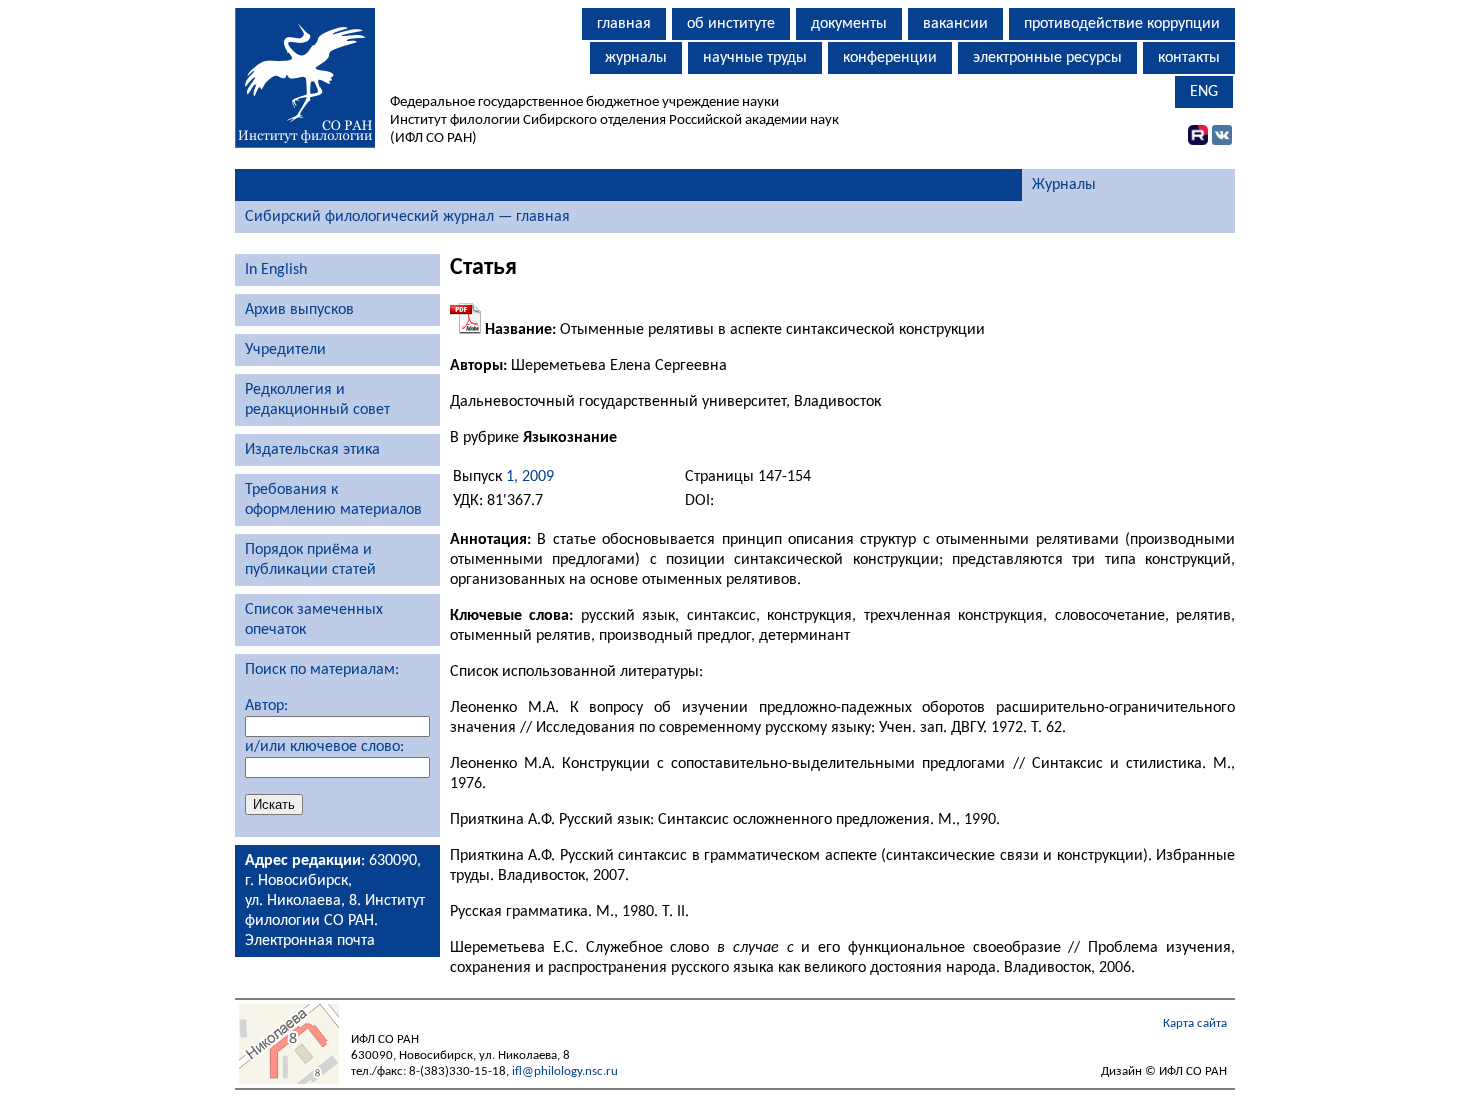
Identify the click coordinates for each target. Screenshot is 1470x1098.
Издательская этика (312, 450)
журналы (636, 58)
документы (849, 24)
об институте (731, 24)
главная (624, 24)
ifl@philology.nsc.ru (565, 1071)
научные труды (755, 58)
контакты (1189, 58)
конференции (890, 58)
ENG (1204, 92)
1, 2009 (530, 477)
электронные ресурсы (1047, 58)
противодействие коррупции (1122, 24)
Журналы (1064, 185)
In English (276, 270)
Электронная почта (310, 941)
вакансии (955, 24)
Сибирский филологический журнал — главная (407, 217)
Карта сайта (1195, 1023)
